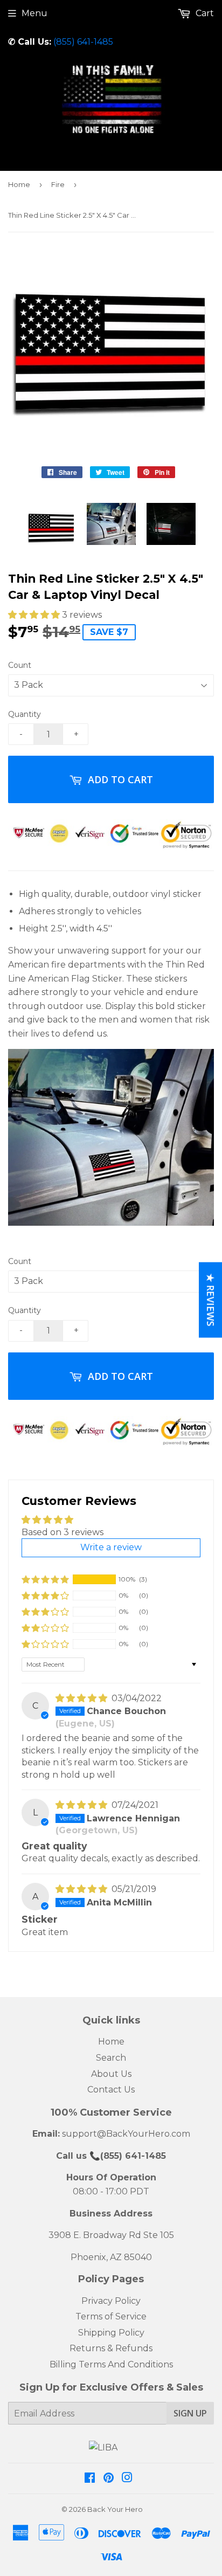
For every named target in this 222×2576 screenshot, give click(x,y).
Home (19, 184)
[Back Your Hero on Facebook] (90, 2479)
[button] (35, 615)
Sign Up (190, 2413)
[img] (82, 1698)
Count (20, 665)
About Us (111, 2074)
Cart (204, 13)
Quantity (25, 714)
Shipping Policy (111, 2333)
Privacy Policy (111, 2301)
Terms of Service (111, 2316)
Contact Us (111, 2090)
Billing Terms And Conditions (111, 2364)
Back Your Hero (115, 2509)
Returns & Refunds (111, 2348)
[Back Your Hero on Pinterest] (109, 2479)
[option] (51, 527)
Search (111, 2058)
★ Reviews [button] (211, 1300)
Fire (58, 184)
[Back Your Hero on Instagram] (127, 2479)
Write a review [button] (111, 1547)
